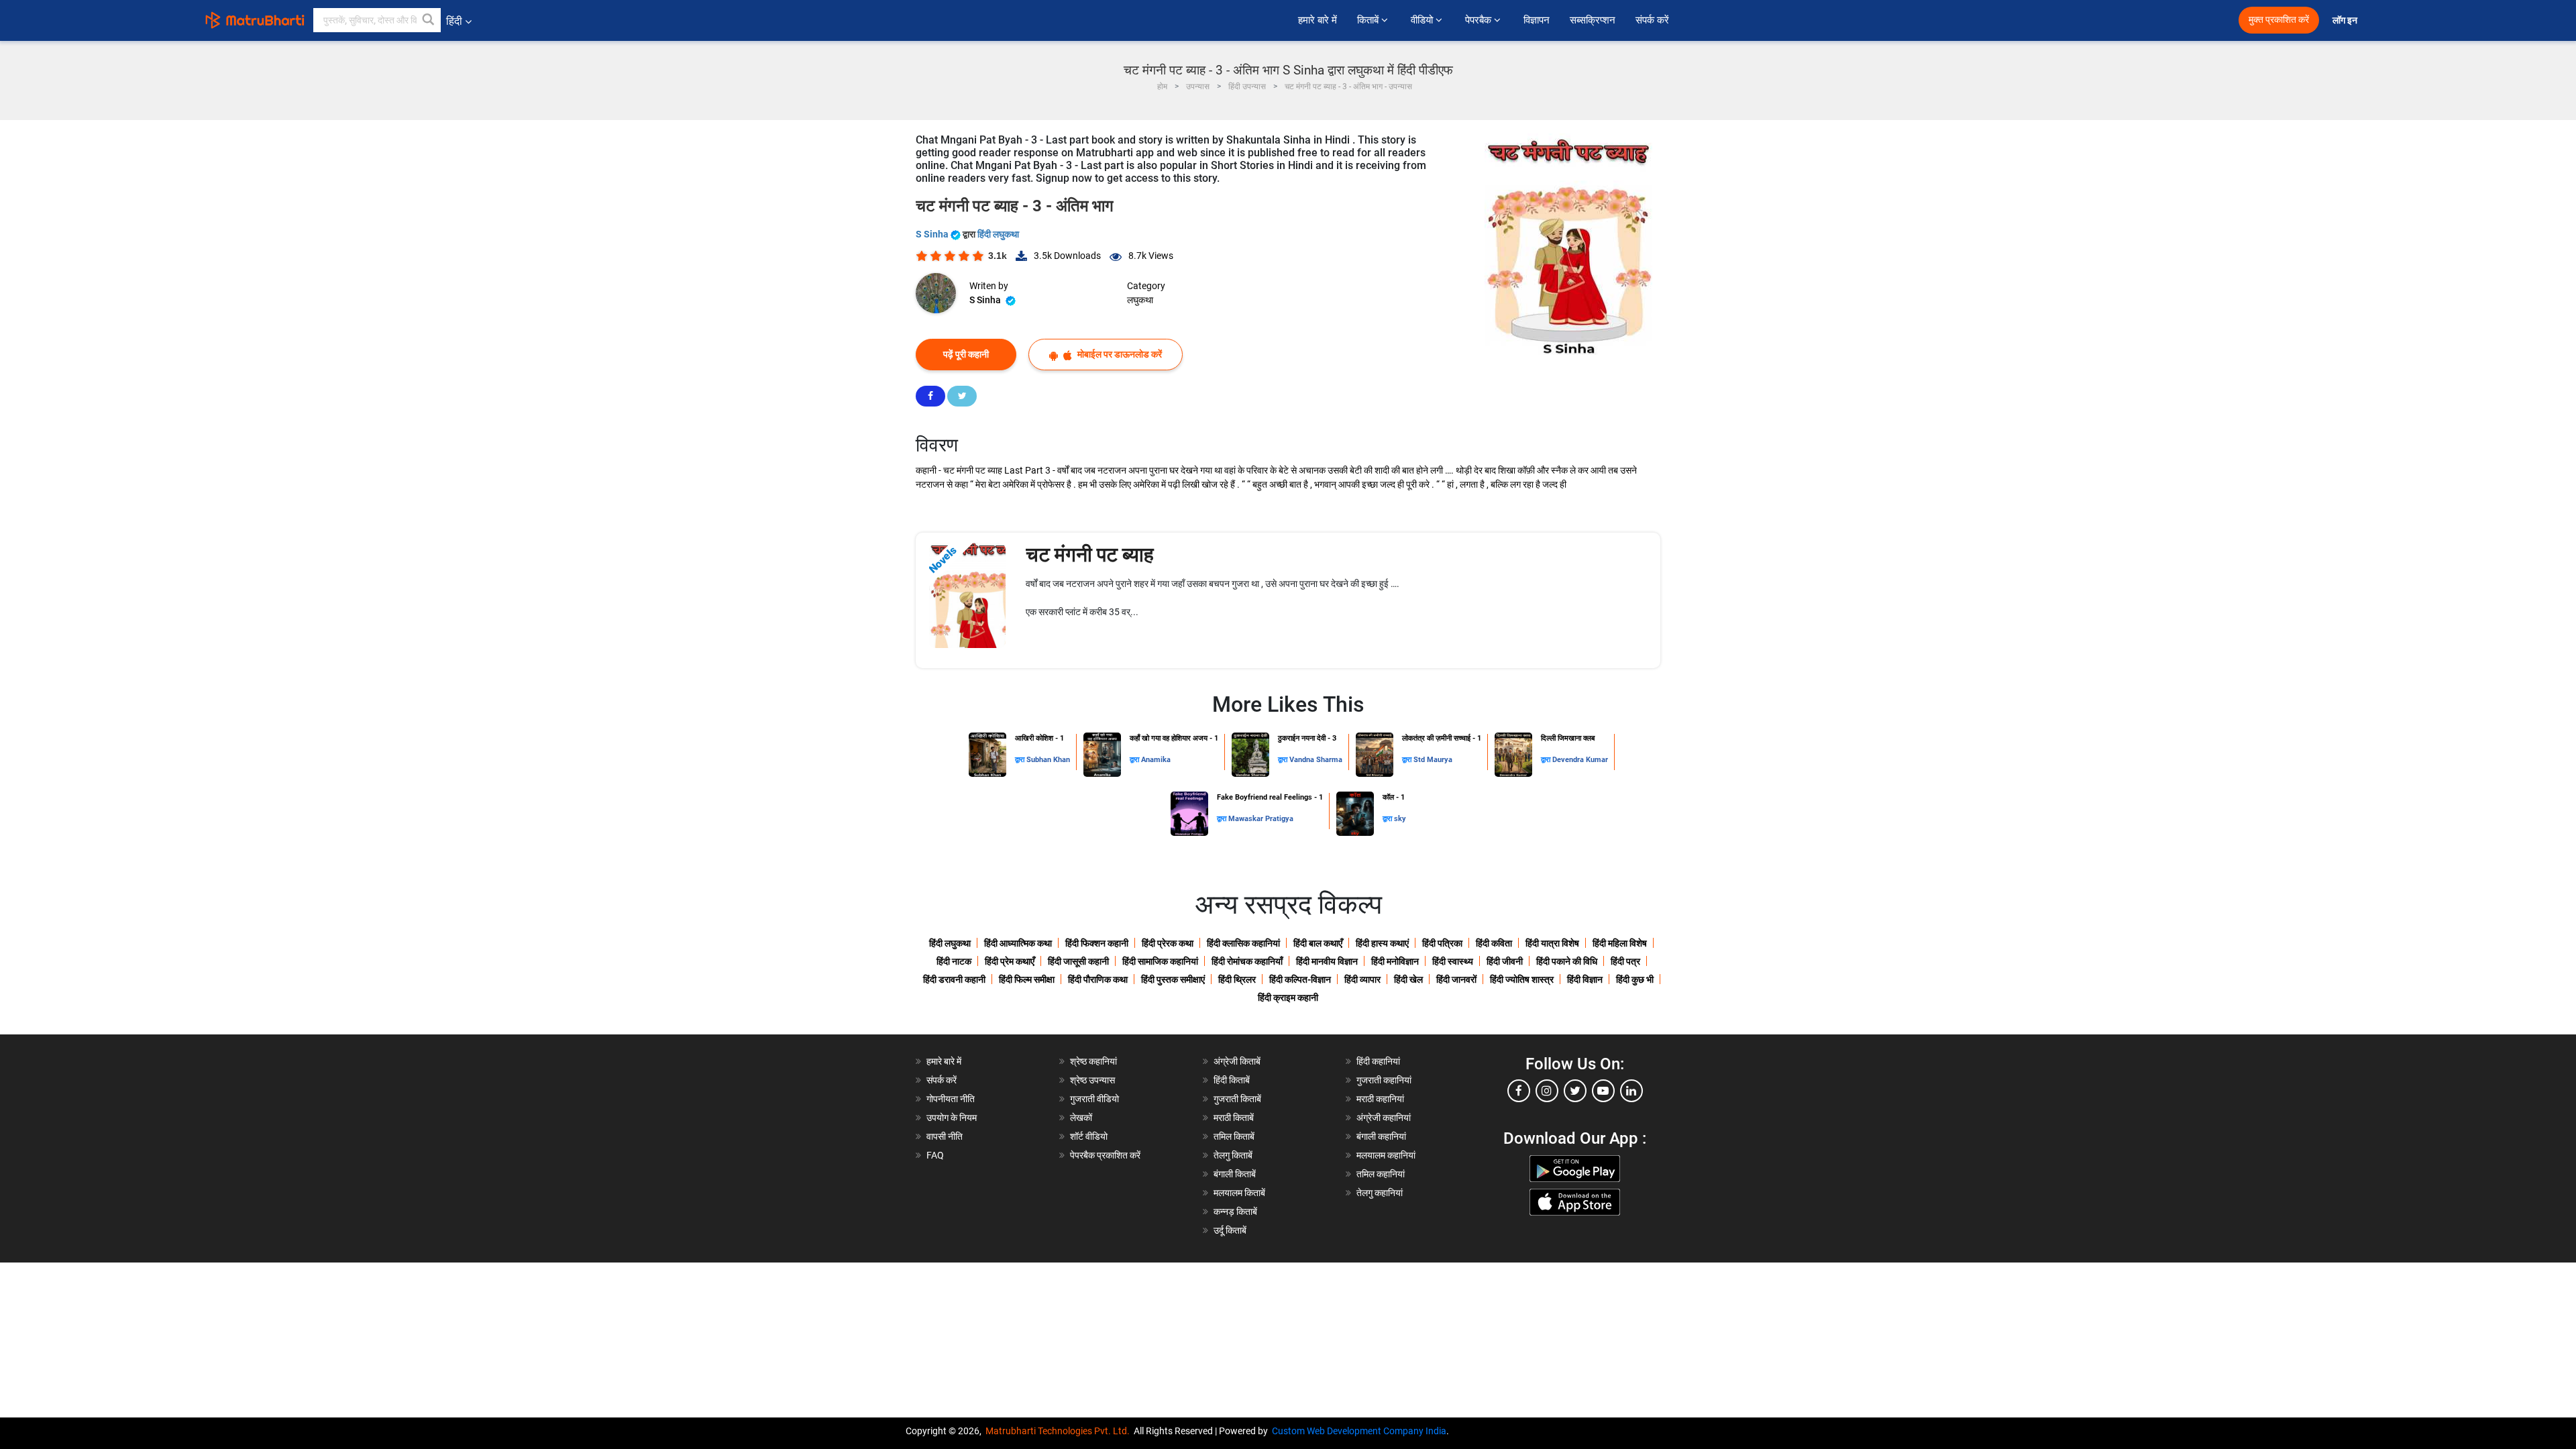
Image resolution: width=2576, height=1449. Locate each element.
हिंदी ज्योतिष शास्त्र (1522, 979)
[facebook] (1519, 1091)
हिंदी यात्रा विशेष (1552, 943)
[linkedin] (1631, 1091)
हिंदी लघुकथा (998, 234)
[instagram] (1547, 1091)
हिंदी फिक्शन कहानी (1097, 943)
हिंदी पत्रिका (1442, 943)
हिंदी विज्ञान (1585, 979)
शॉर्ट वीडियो (1089, 1136)
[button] (429, 20)
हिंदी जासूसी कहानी (1078, 961)
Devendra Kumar (1580, 760)
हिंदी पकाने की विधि (1567, 961)
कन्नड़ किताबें (1235, 1212)
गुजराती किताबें (1237, 1099)
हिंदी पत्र (1625, 961)
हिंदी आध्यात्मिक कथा (1018, 943)
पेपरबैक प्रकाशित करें (1105, 1155)
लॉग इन (2346, 20)
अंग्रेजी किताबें (1237, 1061)
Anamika (1156, 760)
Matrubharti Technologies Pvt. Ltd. (1060, 1431)
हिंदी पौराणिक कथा (1098, 979)
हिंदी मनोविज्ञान (1395, 961)
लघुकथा (1140, 300)
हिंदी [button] (454, 21)
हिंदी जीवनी (1505, 961)
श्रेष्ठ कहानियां (1093, 1061)
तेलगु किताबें (1233, 1155)
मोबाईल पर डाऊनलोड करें (1119, 354)
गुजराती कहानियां (1384, 1080)
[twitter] (1575, 1091)
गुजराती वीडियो (1094, 1099)
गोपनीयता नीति (951, 1099)
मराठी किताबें (1234, 1118)
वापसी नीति (945, 1136)
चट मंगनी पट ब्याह (1090, 554)
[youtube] (1603, 1091)
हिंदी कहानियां (1378, 1061)
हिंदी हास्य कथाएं (1382, 943)
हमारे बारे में (1318, 20)
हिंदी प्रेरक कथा (1168, 943)
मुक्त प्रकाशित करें (2279, 20)
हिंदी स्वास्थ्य (1453, 961)
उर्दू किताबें (1230, 1230)
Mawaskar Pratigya (1261, 819)
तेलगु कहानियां (1380, 1193)
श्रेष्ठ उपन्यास (1092, 1080)
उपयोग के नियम (952, 1118)
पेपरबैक (1480, 20)
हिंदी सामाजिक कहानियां (1160, 961)
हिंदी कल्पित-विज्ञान (1300, 979)
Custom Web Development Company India (1359, 1431)
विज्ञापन (1537, 20)
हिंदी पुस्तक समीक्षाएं (1173, 979)
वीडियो (1423, 20)
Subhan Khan (1048, 760)
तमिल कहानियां (1381, 1174)
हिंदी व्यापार (1362, 979)
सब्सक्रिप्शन (1593, 20)
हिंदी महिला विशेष (1620, 943)
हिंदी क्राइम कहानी (1288, 998)
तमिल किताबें (1234, 1136)
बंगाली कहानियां (1381, 1136)
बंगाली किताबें (1235, 1174)
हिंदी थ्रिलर (1237, 979)
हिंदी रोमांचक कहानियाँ (1247, 961)
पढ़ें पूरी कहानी (966, 354)
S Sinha (933, 234)
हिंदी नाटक (954, 961)
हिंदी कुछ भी (1635, 979)
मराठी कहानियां (1380, 1099)
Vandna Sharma (1316, 760)
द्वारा (1021, 760)
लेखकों (1081, 1118)
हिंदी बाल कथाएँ (1318, 943)
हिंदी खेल (1408, 979)
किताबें (1369, 20)
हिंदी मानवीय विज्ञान (1327, 961)
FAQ (935, 1155)
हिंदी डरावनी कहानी (954, 979)
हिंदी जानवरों (1456, 979)
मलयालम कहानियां (1386, 1155)
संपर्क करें (1652, 20)
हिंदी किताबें (1232, 1080)
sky (1400, 819)
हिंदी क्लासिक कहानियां (1243, 943)
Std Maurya (1433, 760)
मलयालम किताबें (1239, 1193)
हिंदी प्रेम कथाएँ (1010, 961)
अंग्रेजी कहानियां (1384, 1118)
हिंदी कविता (1494, 943)
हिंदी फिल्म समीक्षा (1027, 979)
